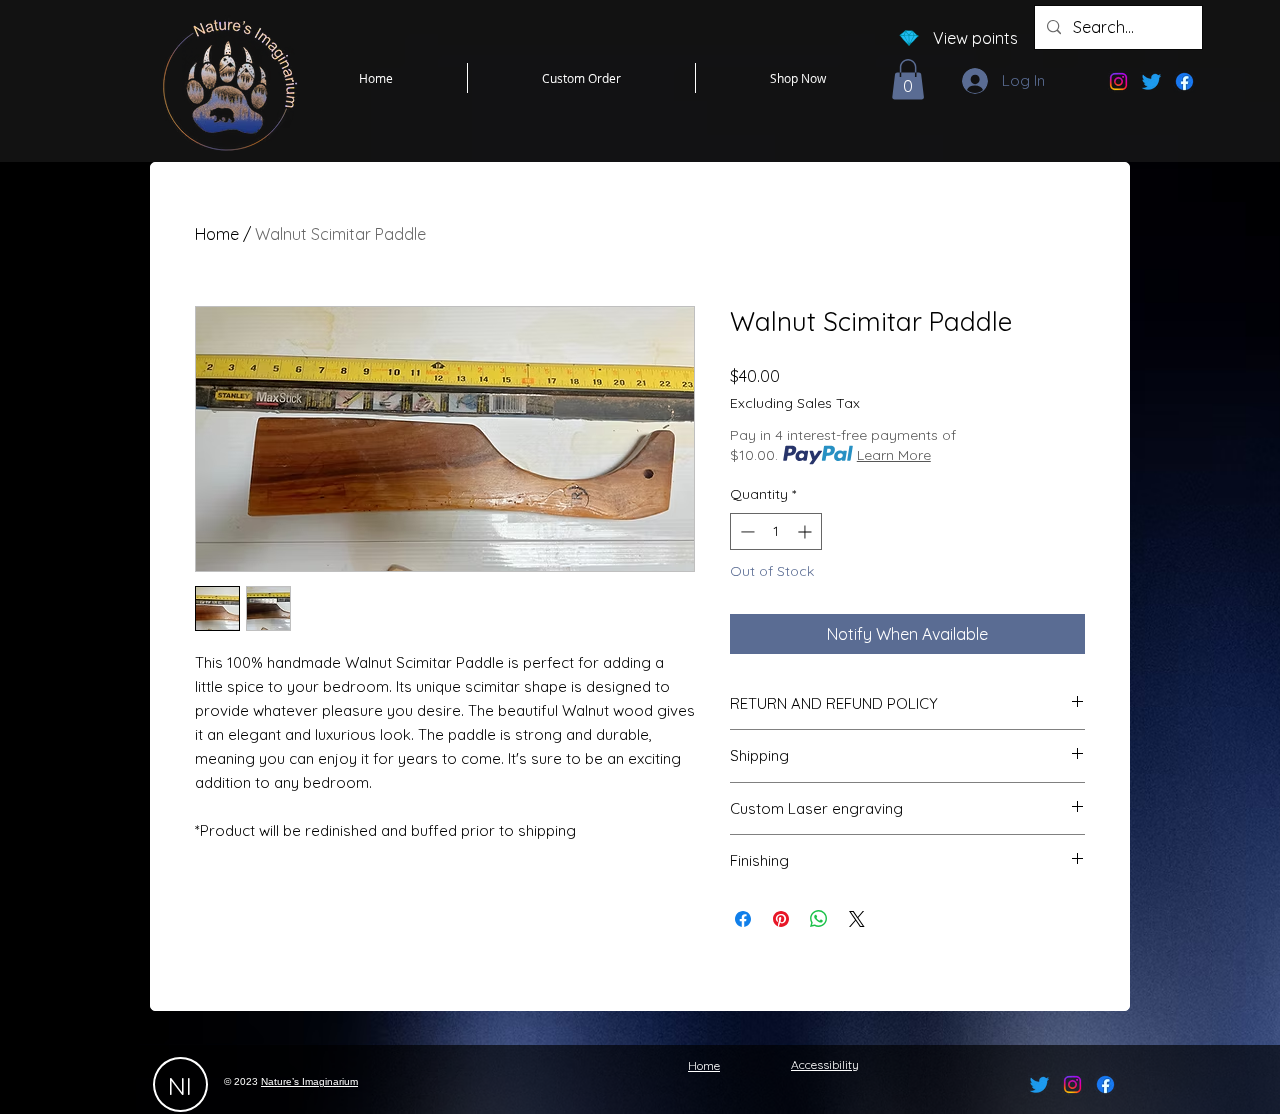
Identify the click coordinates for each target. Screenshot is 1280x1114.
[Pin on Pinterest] (781, 919)
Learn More (894, 455)
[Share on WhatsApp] (819, 919)
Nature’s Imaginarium (309, 1081)
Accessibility (825, 1064)
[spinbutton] (776, 531)
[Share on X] (857, 919)
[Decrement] (745, 531)
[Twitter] (1151, 81)
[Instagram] (1118, 81)
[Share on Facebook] (743, 919)
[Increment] (806, 531)
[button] (908, 79)
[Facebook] (1184, 81)
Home (217, 234)
